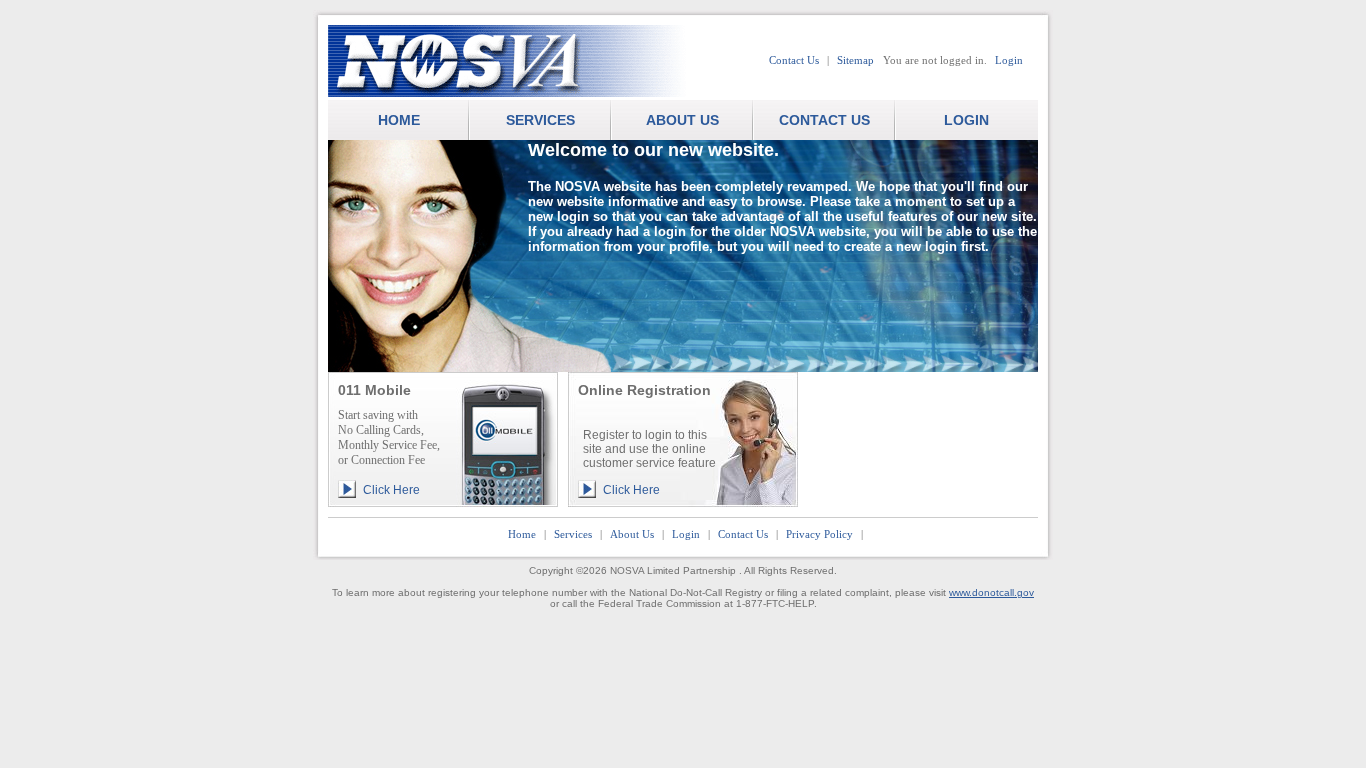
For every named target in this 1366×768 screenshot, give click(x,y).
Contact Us (794, 60)
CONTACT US (824, 120)
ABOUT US (682, 120)
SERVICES (540, 120)
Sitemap (855, 60)
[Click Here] (443, 473)
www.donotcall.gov (991, 592)
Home (522, 534)
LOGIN (966, 120)
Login (1009, 60)
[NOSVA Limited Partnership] (528, 62)
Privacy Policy (819, 534)
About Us (632, 534)
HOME (399, 120)
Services (573, 534)
